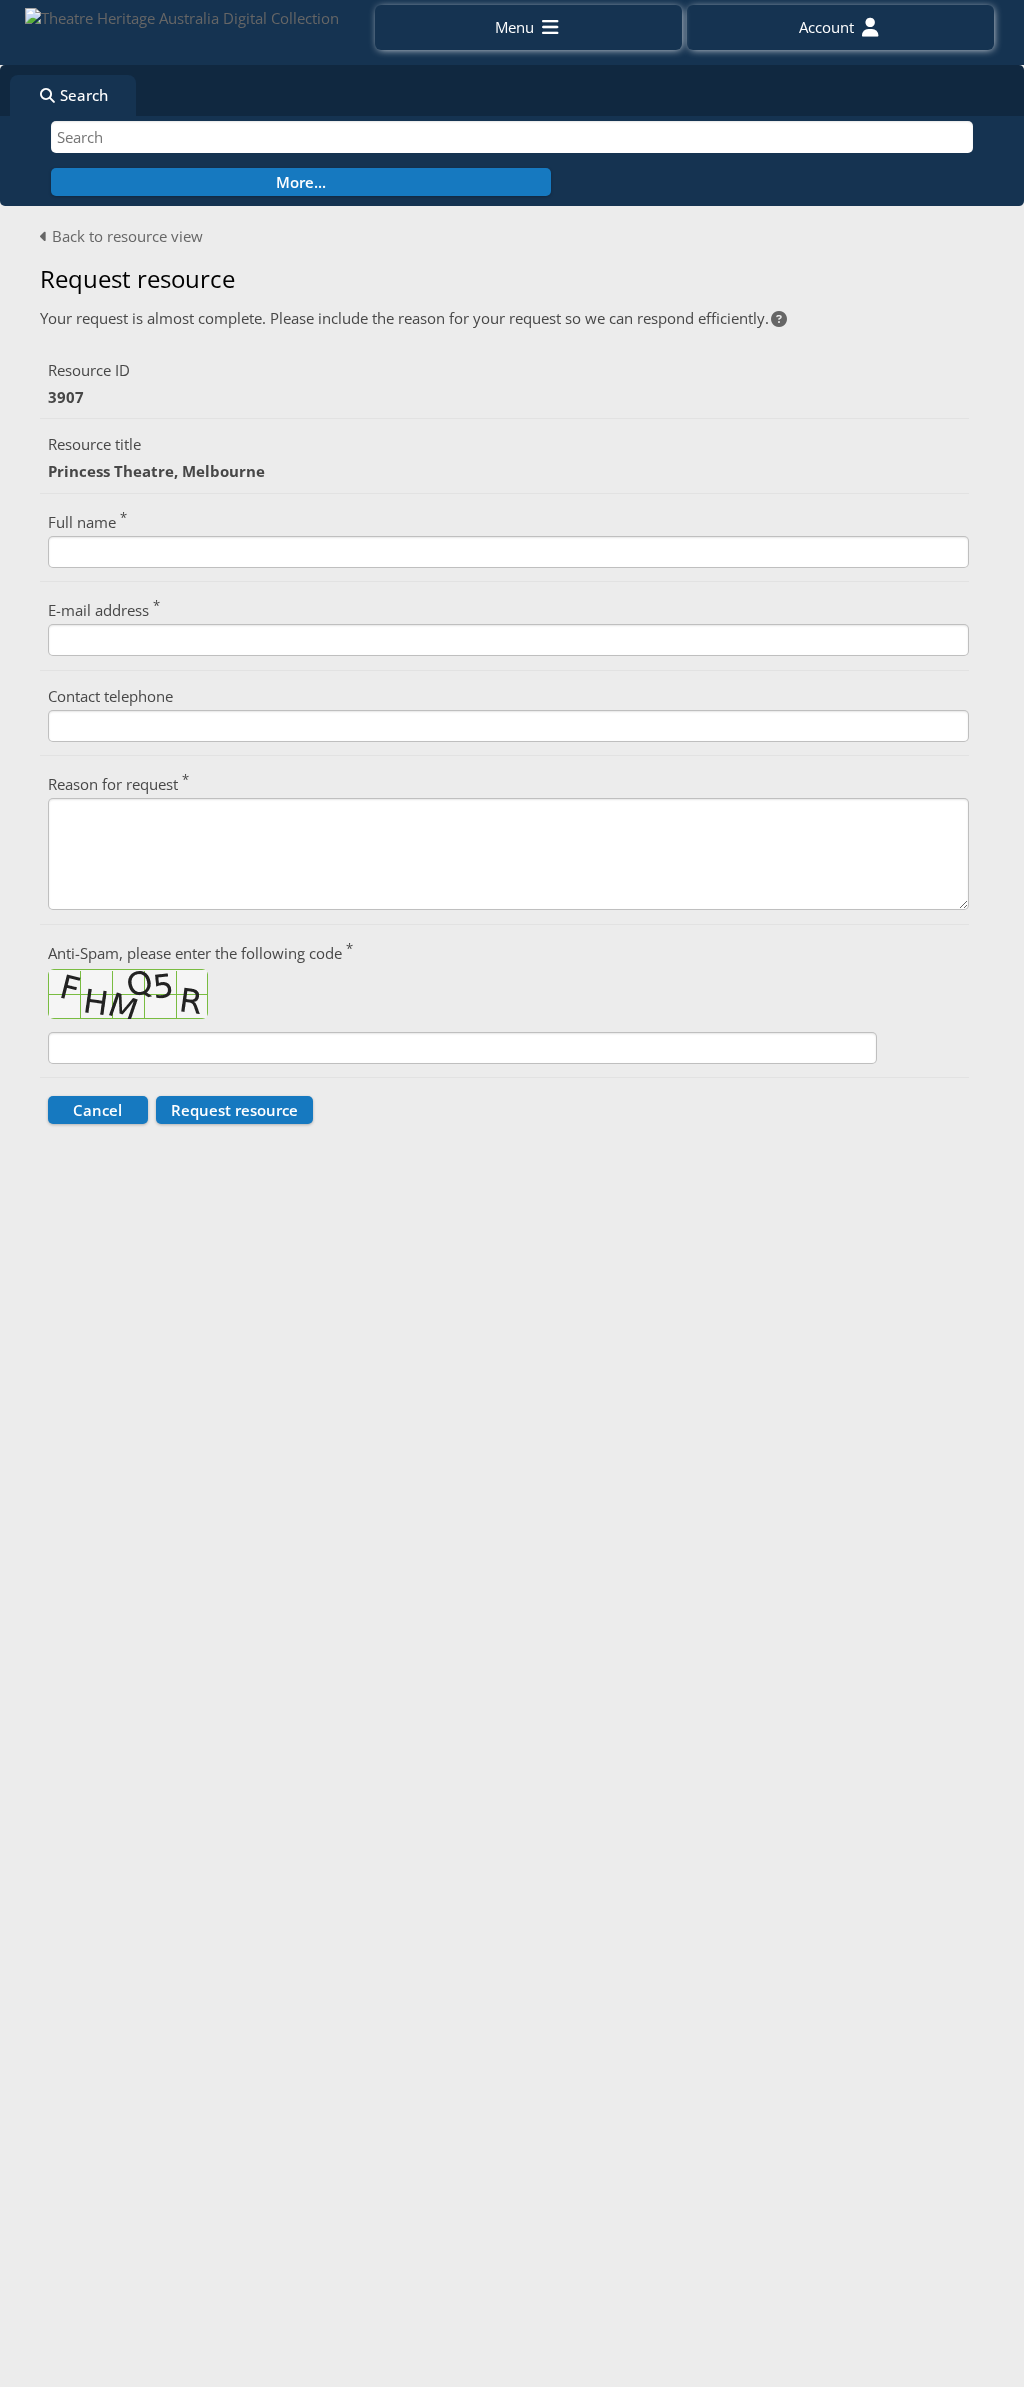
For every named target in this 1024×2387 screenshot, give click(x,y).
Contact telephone (110, 696)
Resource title (94, 444)
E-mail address (104, 608)
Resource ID (89, 370)
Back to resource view (125, 236)
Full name (87, 520)
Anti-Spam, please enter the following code (200, 951)
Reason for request (118, 782)
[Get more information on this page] (779, 319)
